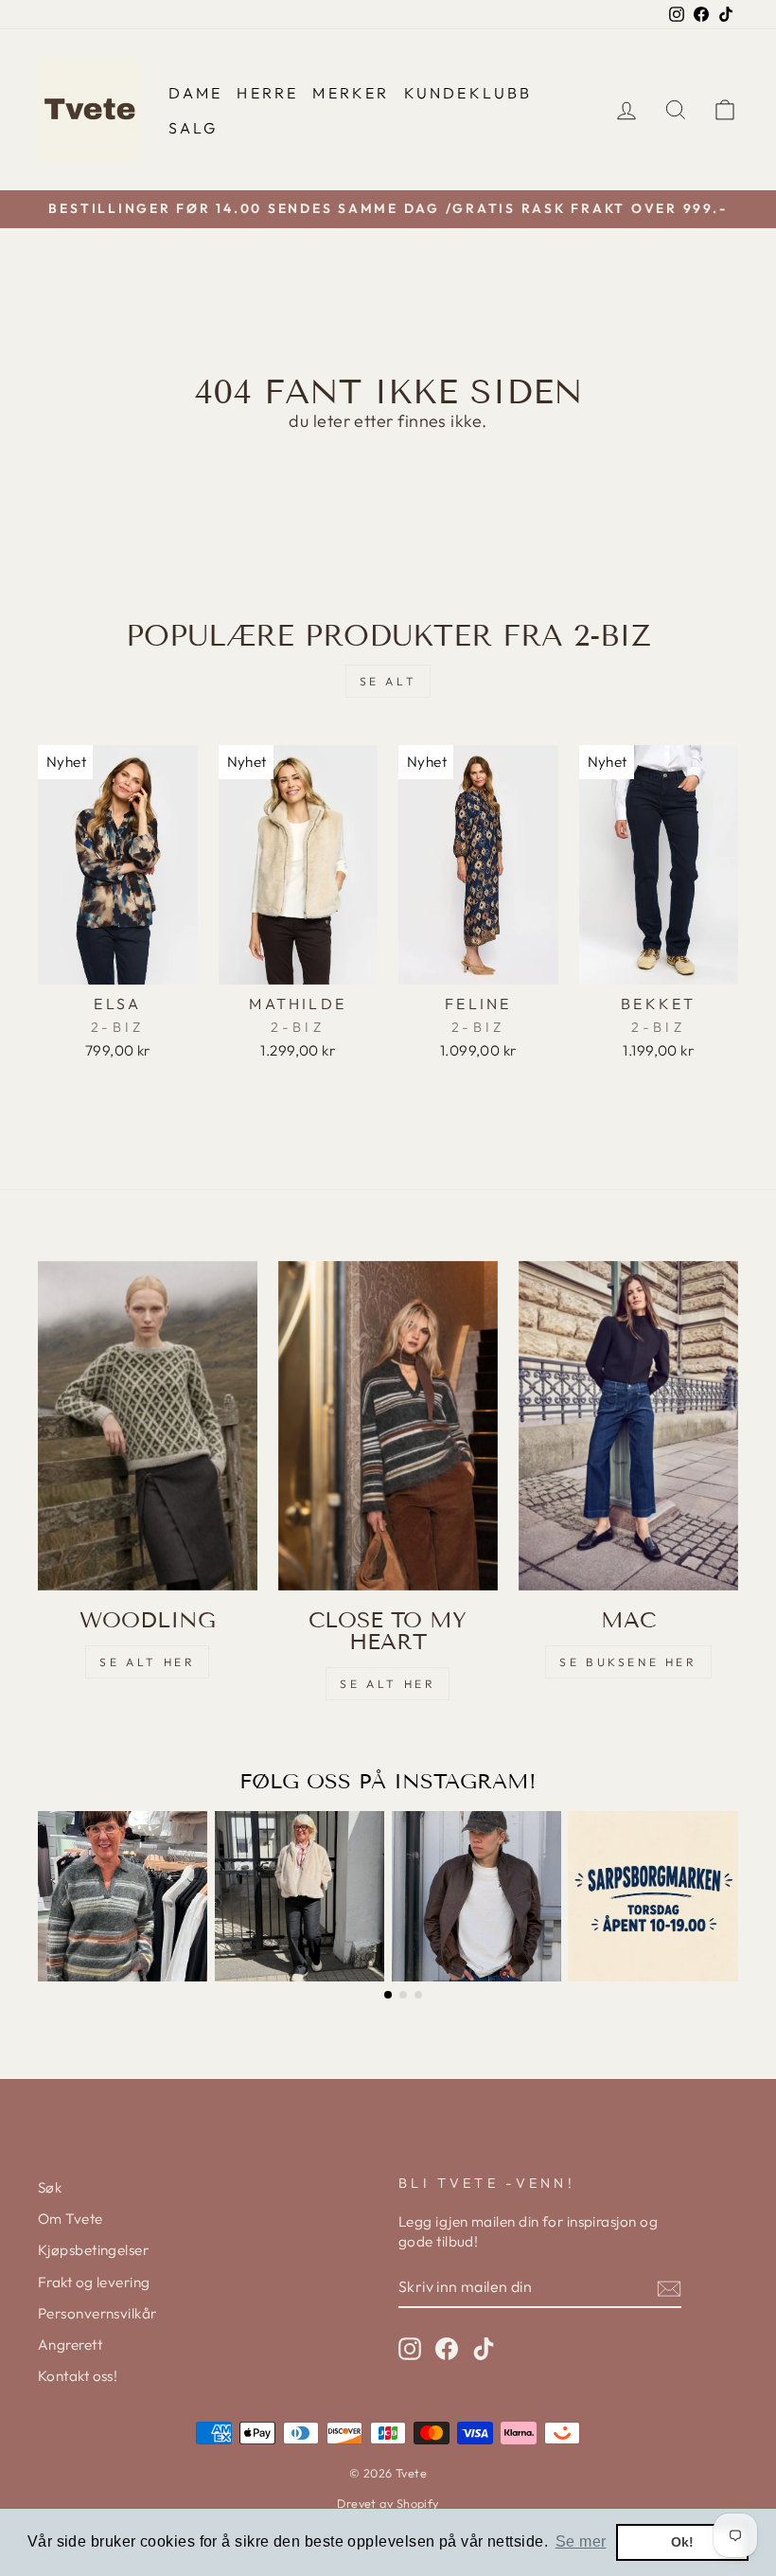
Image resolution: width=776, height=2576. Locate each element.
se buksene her (628, 1662)
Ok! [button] (683, 2542)
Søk (50, 2187)
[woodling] (148, 1426)
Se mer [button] (581, 2541)
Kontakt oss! (78, 2376)
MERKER (351, 93)
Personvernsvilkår (97, 2313)
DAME (196, 93)
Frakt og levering (94, 2282)
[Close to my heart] (388, 1426)
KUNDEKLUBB (468, 93)
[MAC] (628, 1426)
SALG (194, 128)
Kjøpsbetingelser (93, 2250)
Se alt (388, 681)
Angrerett (70, 2345)
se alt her (147, 1662)
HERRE (267, 93)
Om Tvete (71, 2219)
